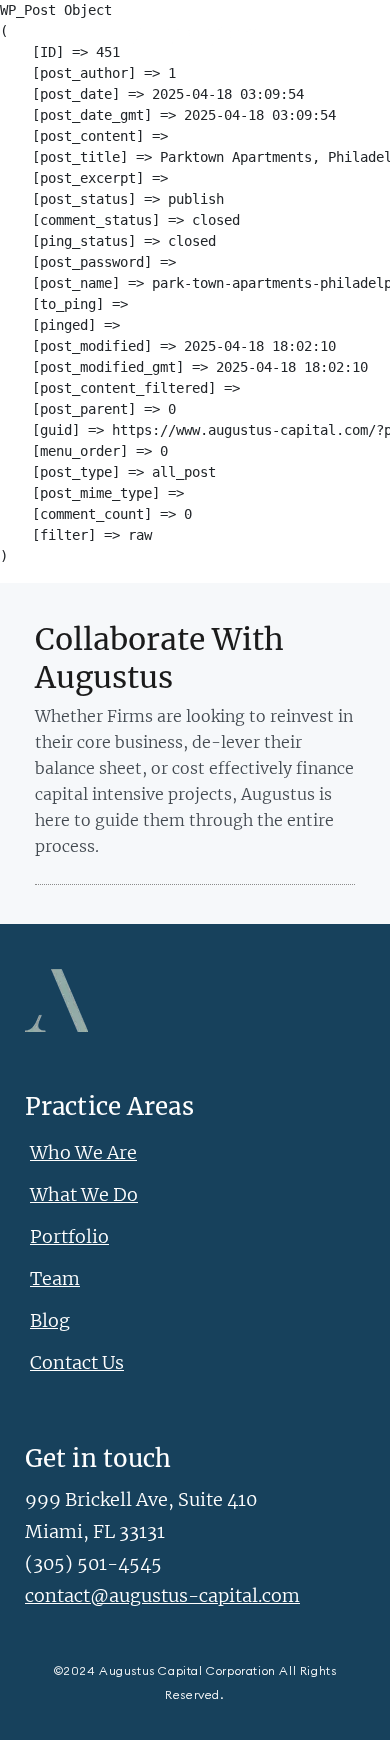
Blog (50, 1320)
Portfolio (69, 1236)
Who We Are (83, 1152)
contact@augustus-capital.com (162, 1595)
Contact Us (77, 1362)
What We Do (84, 1194)
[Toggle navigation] (34, 32)
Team (55, 1278)
